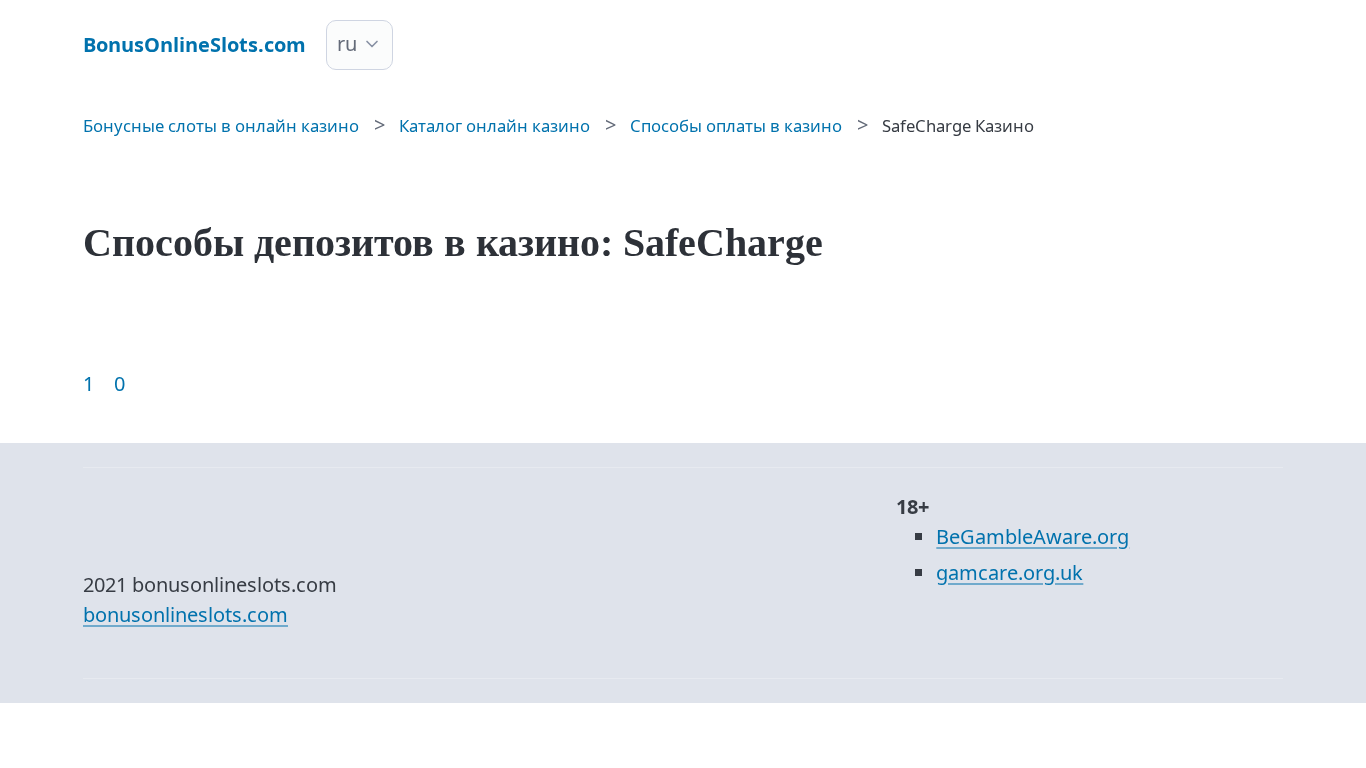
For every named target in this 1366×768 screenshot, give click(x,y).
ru (347, 43)
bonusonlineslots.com (185, 614)
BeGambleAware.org (1032, 536)
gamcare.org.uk (1009, 572)
